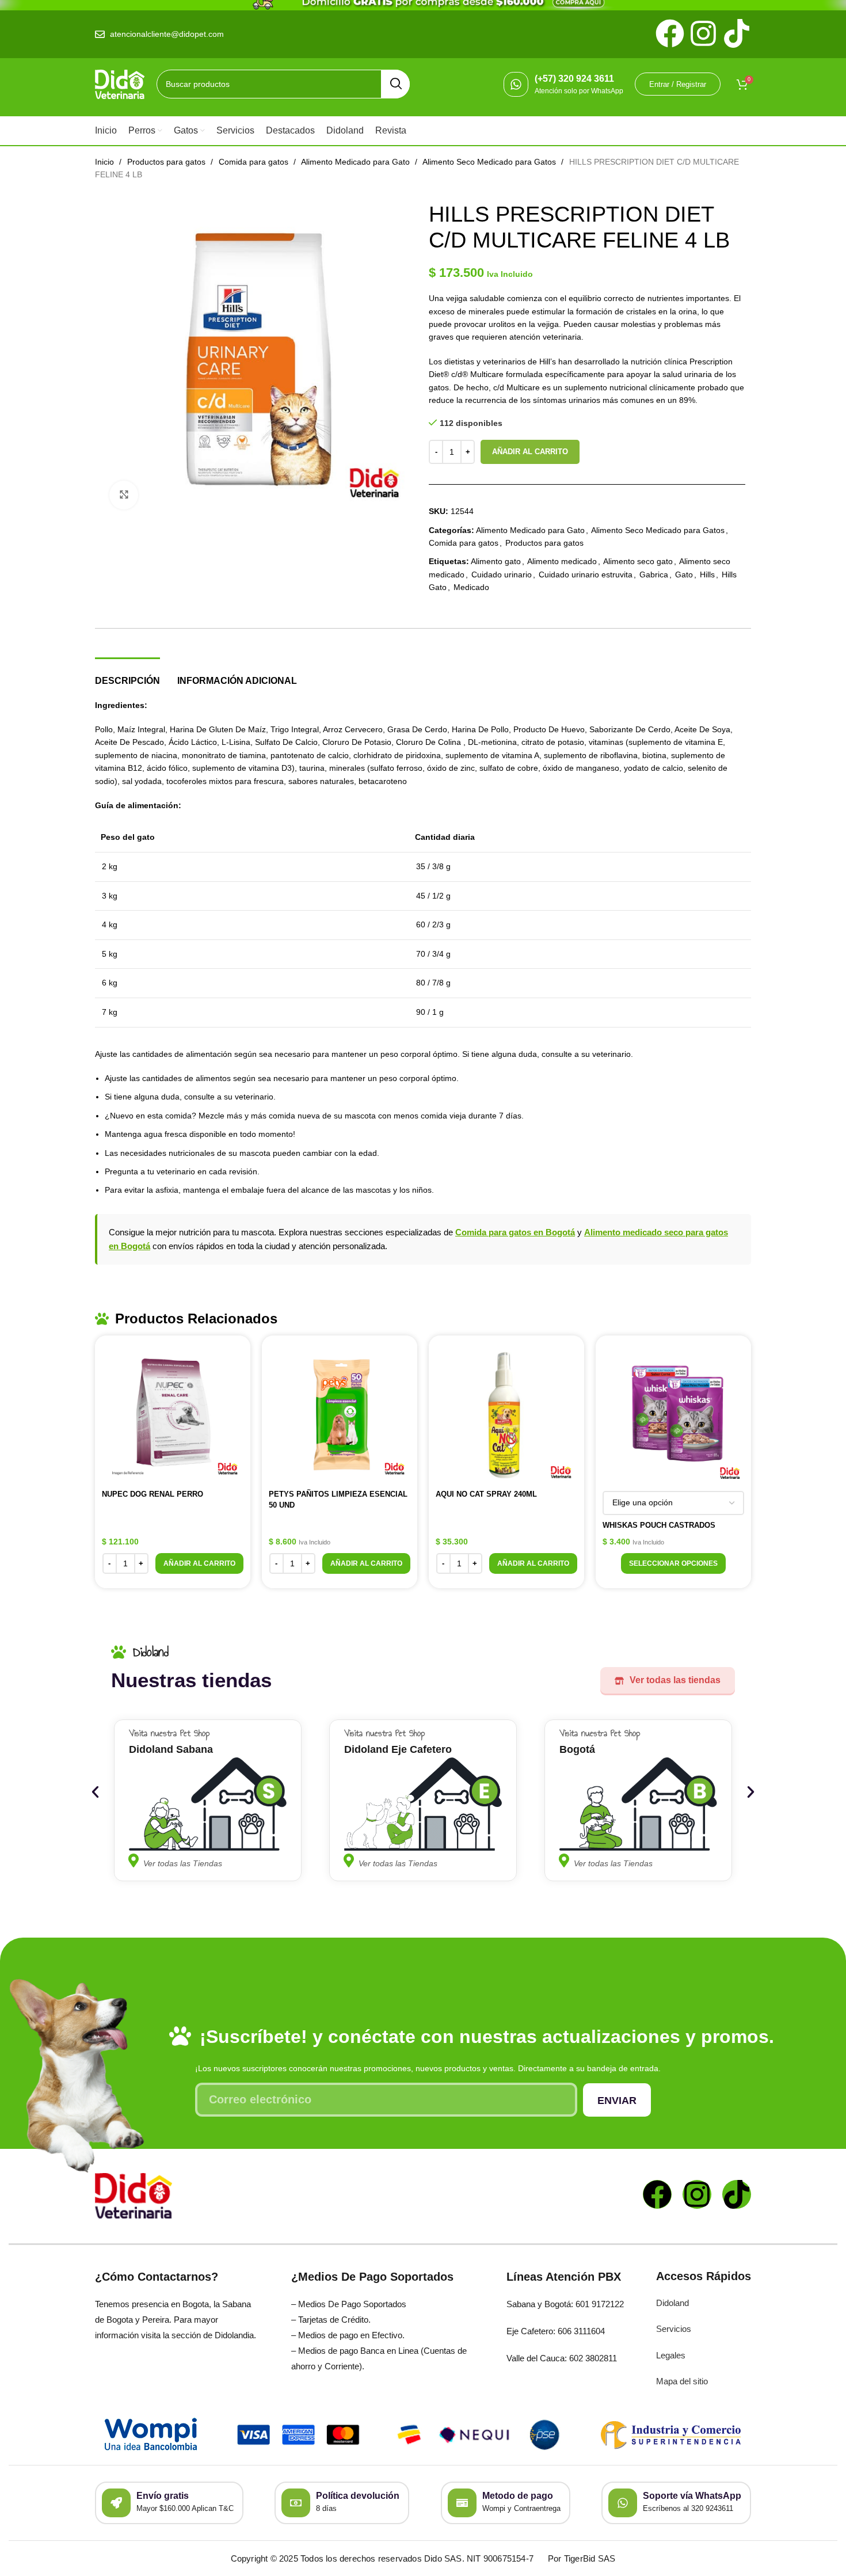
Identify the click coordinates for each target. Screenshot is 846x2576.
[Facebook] (657, 2194)
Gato (684, 574)
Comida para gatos (255, 162)
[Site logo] (120, 83)
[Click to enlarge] (124, 495)
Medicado (471, 587)
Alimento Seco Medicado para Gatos (490, 162)
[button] (199, 1563)
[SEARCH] (395, 84)
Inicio (106, 162)
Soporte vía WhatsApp (692, 2496)
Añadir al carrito (530, 452)
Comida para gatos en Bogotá (515, 1232)
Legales (671, 2355)
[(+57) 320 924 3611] (516, 84)
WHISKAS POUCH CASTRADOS (659, 1525)
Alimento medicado (562, 561)
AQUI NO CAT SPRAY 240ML (486, 1494)
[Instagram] (697, 2194)
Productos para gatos (167, 162)
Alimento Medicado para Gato (357, 162)
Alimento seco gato (638, 561)
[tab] (127, 675)
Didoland (672, 2303)
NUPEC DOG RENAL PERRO (153, 1494)
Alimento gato (496, 561)
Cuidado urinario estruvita (586, 574)
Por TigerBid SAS (582, 2558)
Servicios (674, 2329)
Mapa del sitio (682, 2381)
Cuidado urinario (502, 574)
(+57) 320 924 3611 (574, 79)
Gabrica (654, 574)
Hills (707, 574)
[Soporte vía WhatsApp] (623, 2503)
